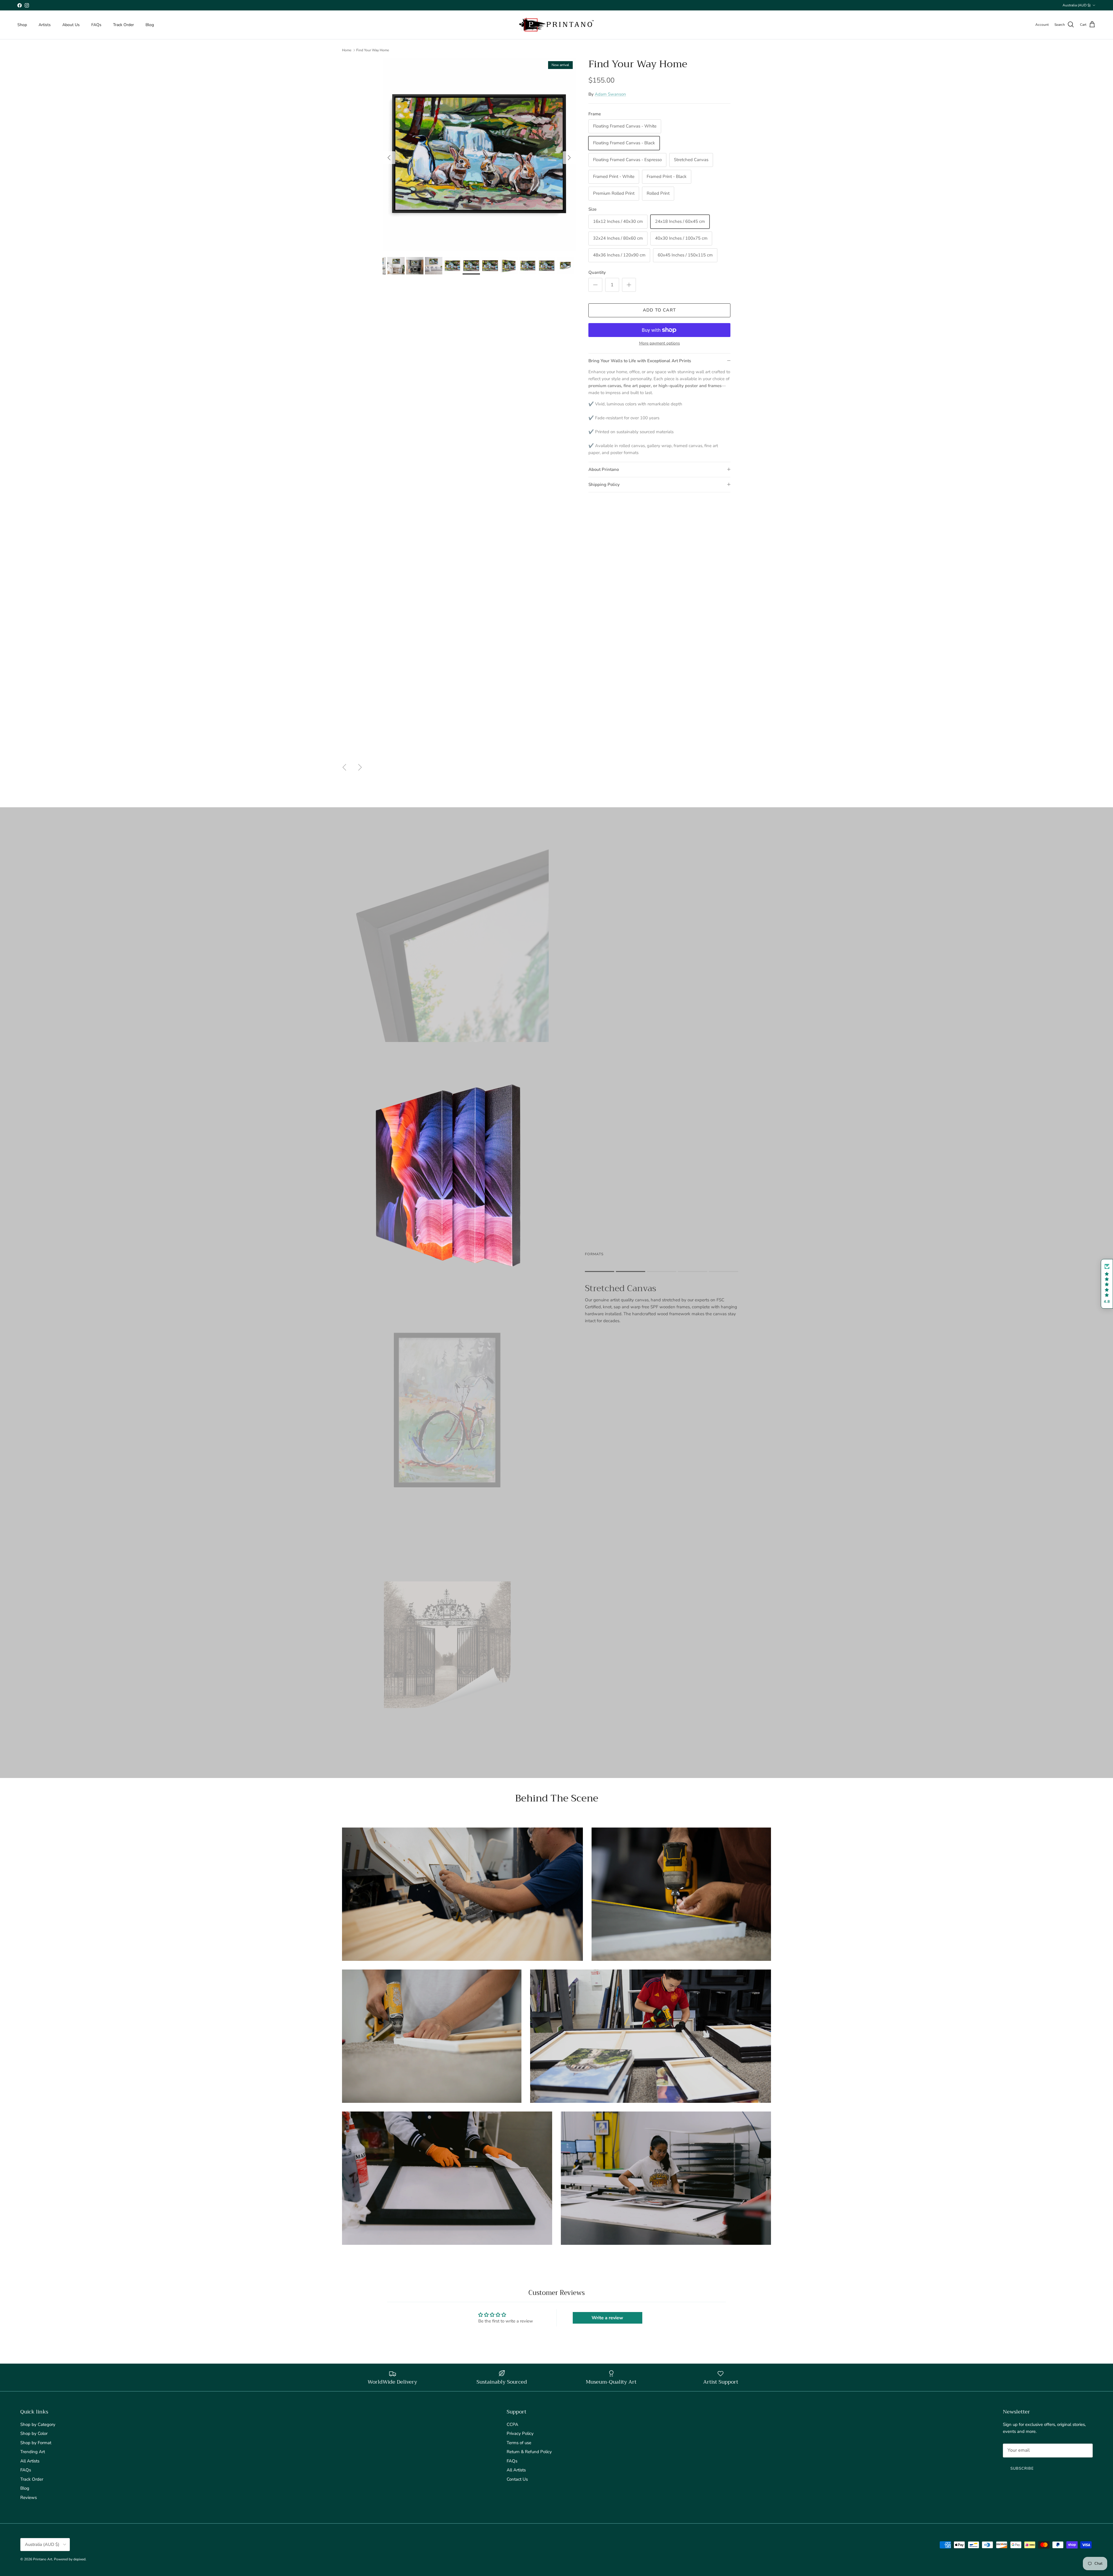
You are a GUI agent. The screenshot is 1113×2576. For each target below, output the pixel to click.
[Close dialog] (614, 1222)
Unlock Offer (557, 1312)
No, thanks (557, 1349)
